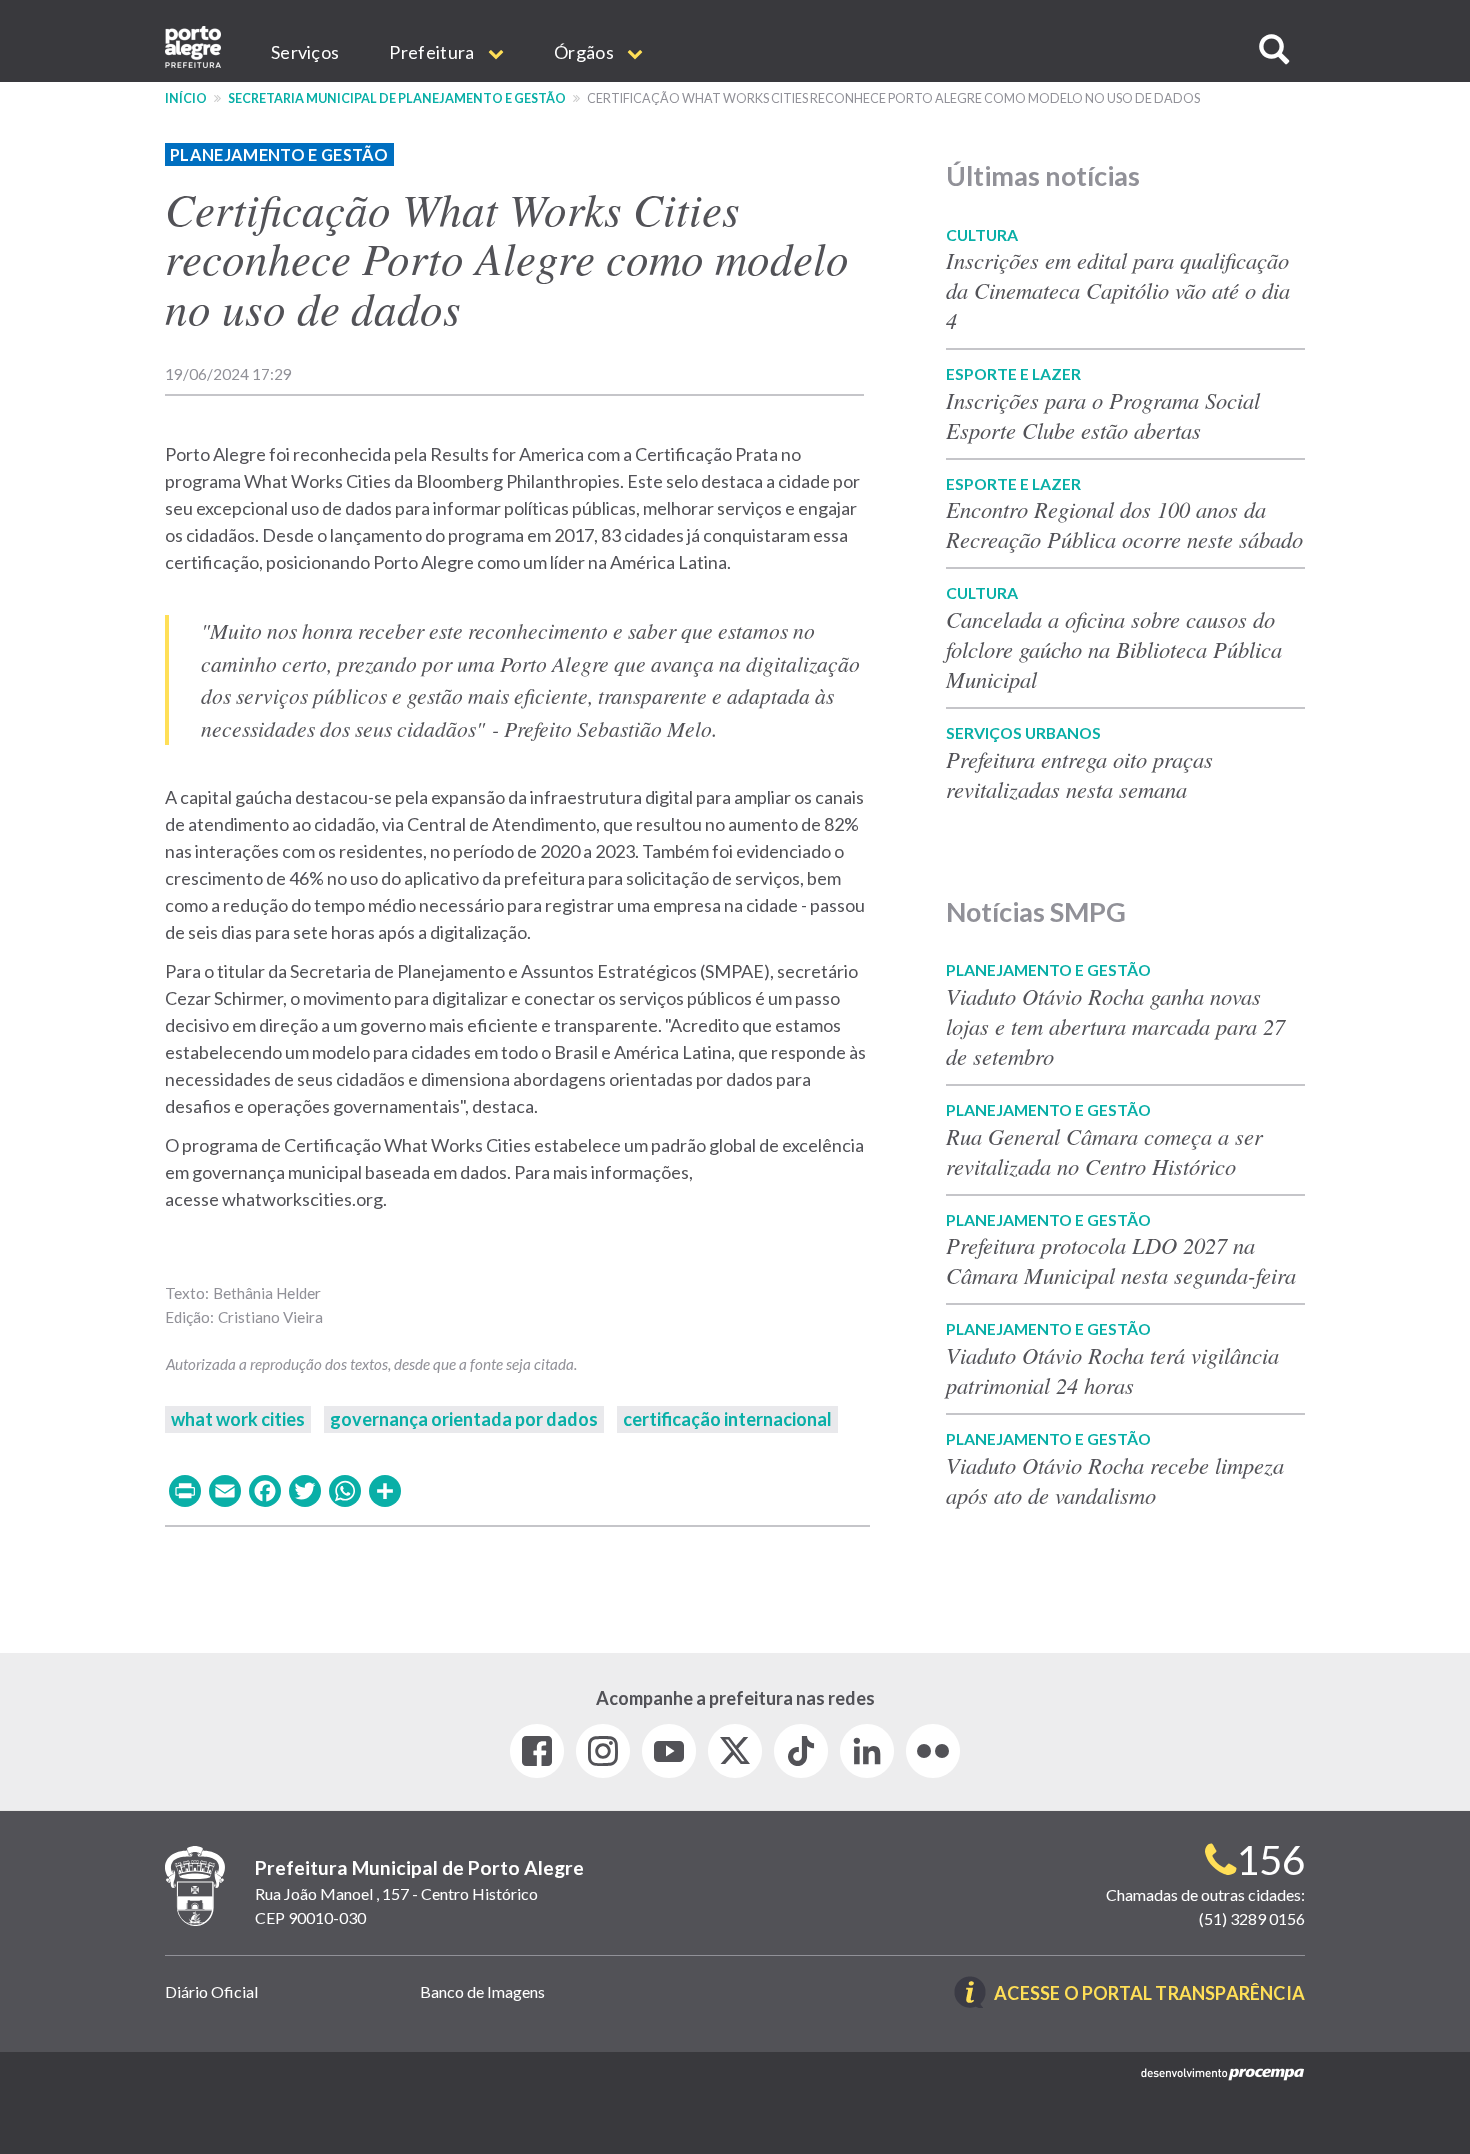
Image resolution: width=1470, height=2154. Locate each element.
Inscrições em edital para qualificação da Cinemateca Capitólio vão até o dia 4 (1118, 290)
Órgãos (585, 52)
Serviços (305, 52)
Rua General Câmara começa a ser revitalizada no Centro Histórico (1104, 1151)
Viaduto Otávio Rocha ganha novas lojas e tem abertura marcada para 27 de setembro (1115, 1026)
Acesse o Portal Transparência (1149, 1994)
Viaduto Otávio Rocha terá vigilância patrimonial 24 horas (1112, 1370)
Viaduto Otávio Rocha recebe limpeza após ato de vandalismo (1115, 1480)
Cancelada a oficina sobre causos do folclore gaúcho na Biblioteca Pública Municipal (1114, 649)
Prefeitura (433, 52)
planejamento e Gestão (279, 154)
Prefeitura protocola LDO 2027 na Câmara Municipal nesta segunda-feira (1121, 1260)
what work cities (238, 1419)
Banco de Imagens (482, 1991)
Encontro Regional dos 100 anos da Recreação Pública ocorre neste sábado (1124, 524)
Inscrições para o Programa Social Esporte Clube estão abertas (1103, 415)
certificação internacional (727, 1419)
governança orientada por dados (464, 1419)
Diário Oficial (211, 1991)
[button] (1274, 49)
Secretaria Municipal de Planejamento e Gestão (397, 98)
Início (186, 98)
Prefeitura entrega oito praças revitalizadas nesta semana (1079, 774)
